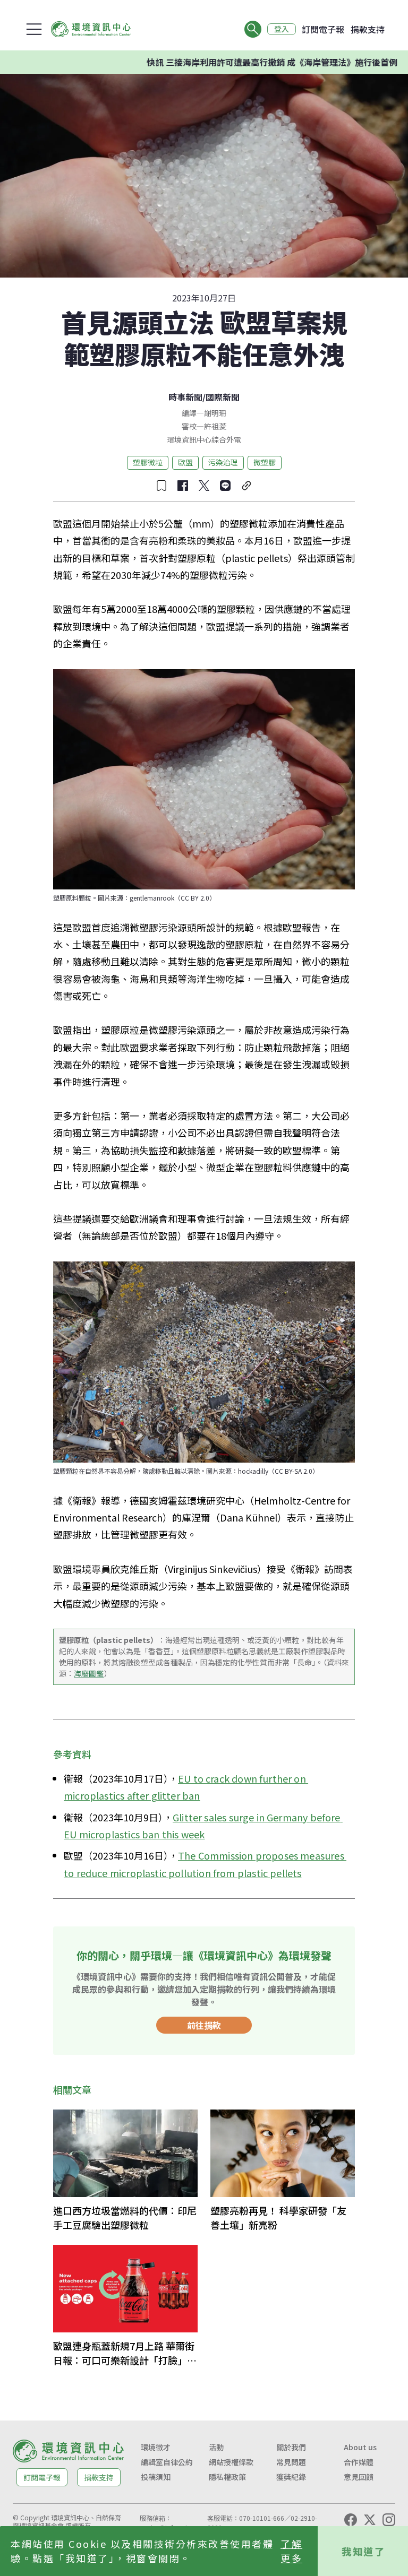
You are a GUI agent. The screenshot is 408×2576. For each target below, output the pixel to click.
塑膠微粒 (148, 462)
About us (360, 2447)
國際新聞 (223, 397)
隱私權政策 (227, 2477)
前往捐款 (204, 2025)
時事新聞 (185, 397)
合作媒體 (359, 2462)
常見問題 (291, 2462)
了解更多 (291, 2551)
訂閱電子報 (323, 29)
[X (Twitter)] (370, 2520)
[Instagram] (389, 2520)
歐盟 (185, 462)
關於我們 (291, 2447)
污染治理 (223, 462)
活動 (216, 2447)
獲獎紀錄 (291, 2477)
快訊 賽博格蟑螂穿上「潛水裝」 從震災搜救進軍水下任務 (292, 62)
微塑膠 (265, 462)
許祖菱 (215, 426)
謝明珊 (215, 413)
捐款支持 (368, 29)
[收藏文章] (161, 486)
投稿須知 (156, 2477)
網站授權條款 (231, 2462)
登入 (282, 29)
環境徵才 (156, 2447)
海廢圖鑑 (89, 1673)
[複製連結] (246, 486)
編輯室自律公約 (167, 2462)
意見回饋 (359, 2477)
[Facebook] (351, 2520)
